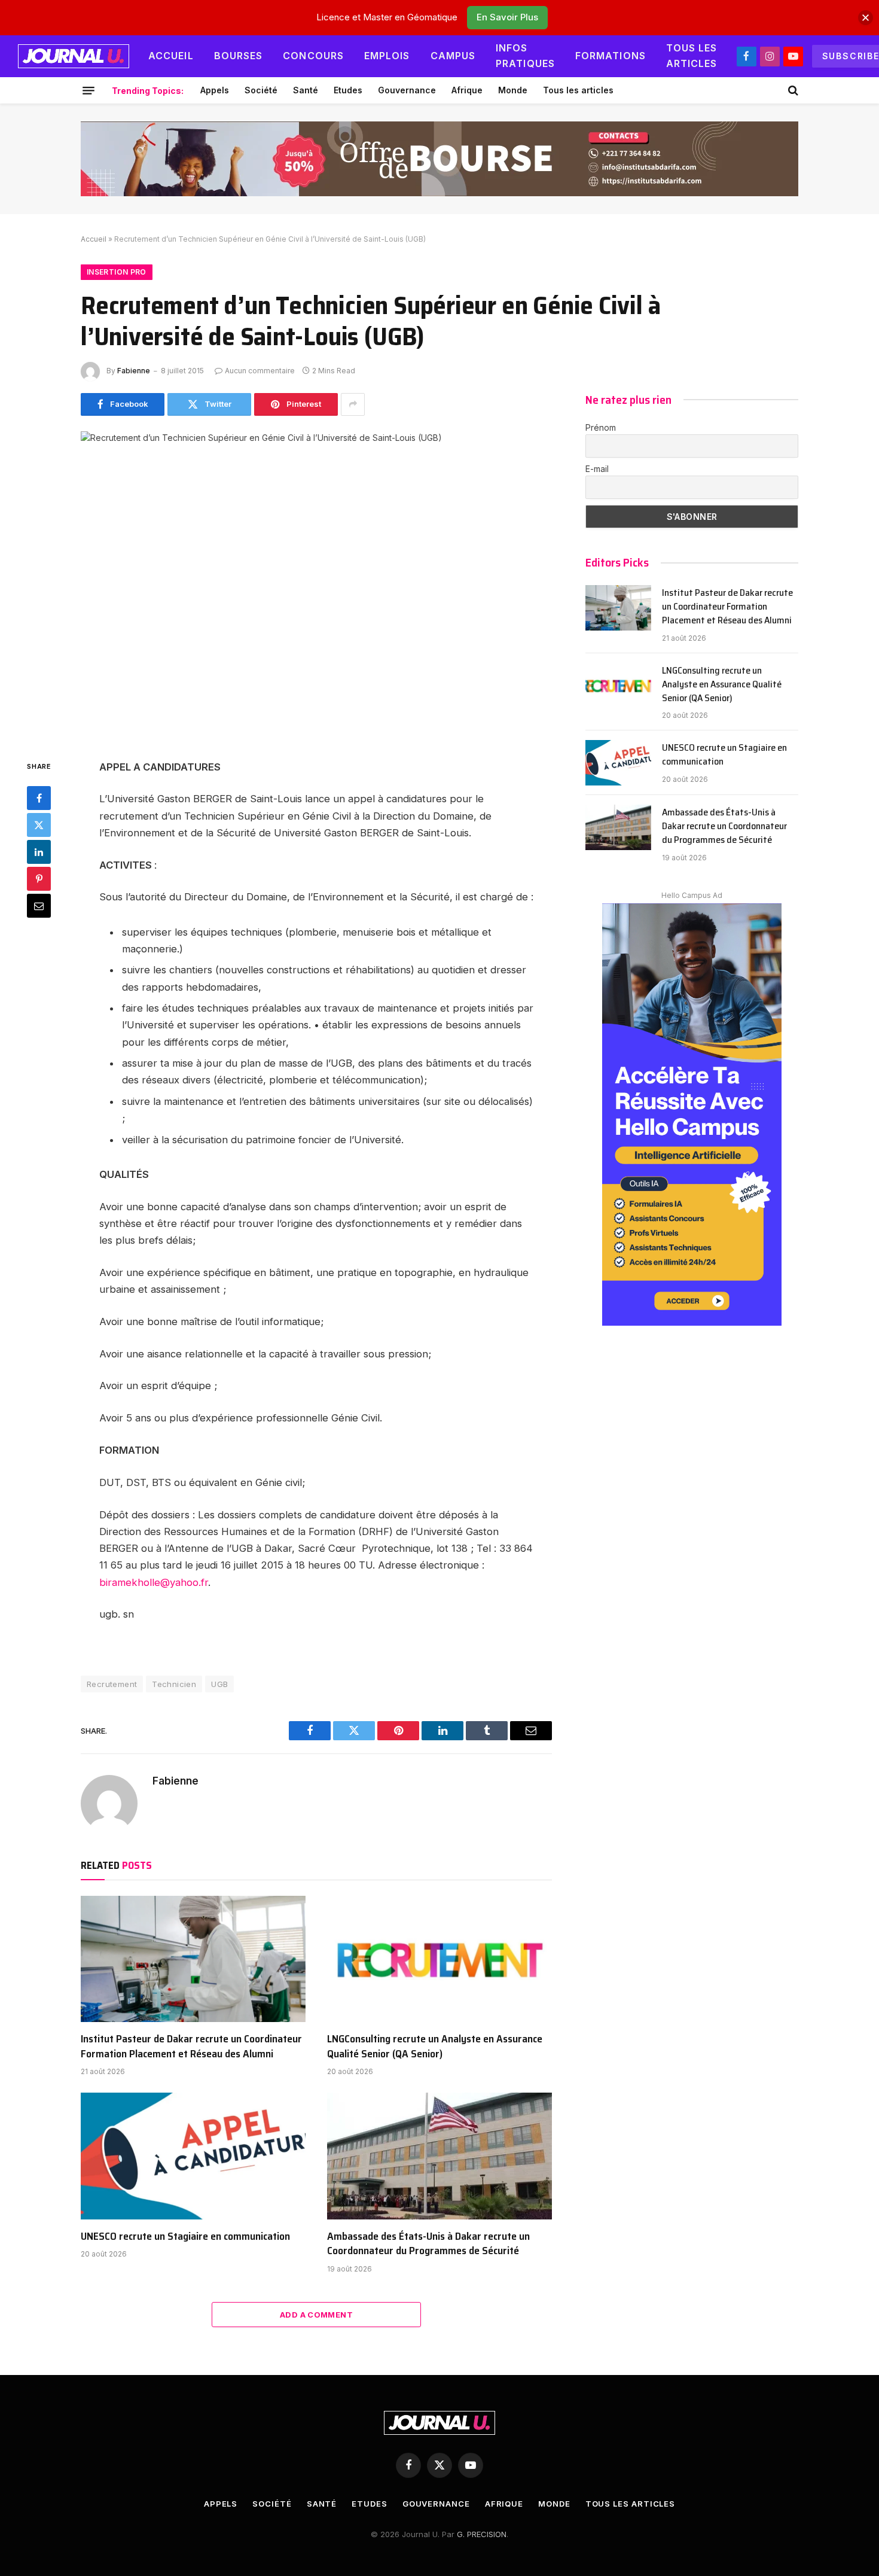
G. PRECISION (482, 2534)
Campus (453, 56)
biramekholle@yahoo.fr (154, 1582)
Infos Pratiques (525, 56)
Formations (611, 56)
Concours (313, 56)
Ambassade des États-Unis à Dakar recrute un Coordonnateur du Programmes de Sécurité (428, 2244)
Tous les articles (692, 56)
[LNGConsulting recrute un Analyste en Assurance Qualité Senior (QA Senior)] (439, 1959)
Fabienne (134, 371)
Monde (513, 90)
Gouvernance (407, 90)
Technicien (174, 1684)
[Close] (866, 18)
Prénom (601, 427)
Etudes (348, 90)
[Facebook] (39, 798)
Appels (215, 90)
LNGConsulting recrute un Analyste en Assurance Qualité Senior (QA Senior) (435, 2046)
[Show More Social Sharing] (353, 404)
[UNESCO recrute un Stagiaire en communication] (193, 2156)
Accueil (171, 56)
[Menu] (88, 90)
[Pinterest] (39, 879)
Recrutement (112, 1684)
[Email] (39, 906)
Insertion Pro (117, 272)
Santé (306, 90)
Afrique (467, 90)
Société (261, 90)
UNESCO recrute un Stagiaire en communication (185, 2236)
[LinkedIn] (39, 852)
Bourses (239, 56)
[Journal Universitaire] (74, 56)
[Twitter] (39, 825)
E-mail (597, 469)
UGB (219, 1684)
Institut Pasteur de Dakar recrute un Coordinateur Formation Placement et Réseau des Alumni (191, 2046)
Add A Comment (316, 2315)
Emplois (387, 56)
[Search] (792, 90)
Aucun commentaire (260, 371)
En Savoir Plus (507, 17)
